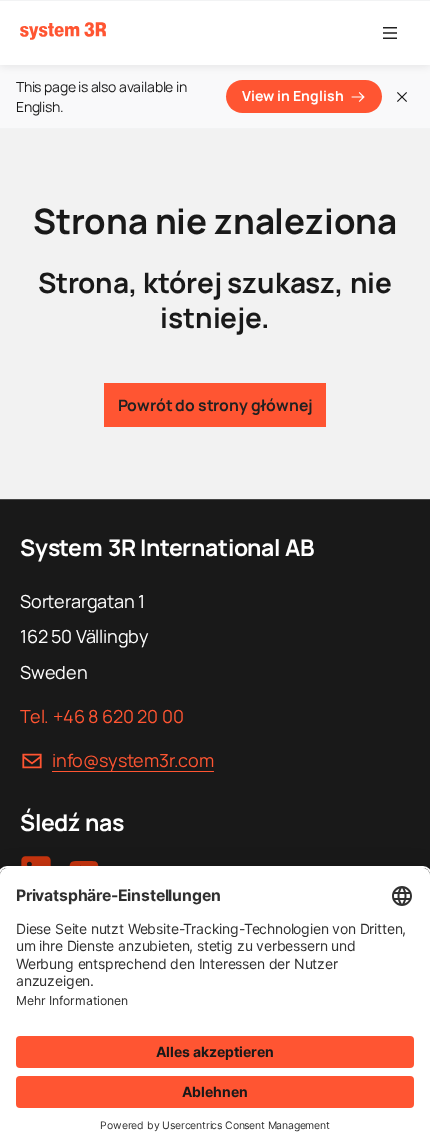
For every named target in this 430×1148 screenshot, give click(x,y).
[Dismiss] (402, 97)
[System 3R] (63, 31)
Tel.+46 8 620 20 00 (101, 716)
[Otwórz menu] (390, 33)
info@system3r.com (133, 760)
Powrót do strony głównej (215, 405)
